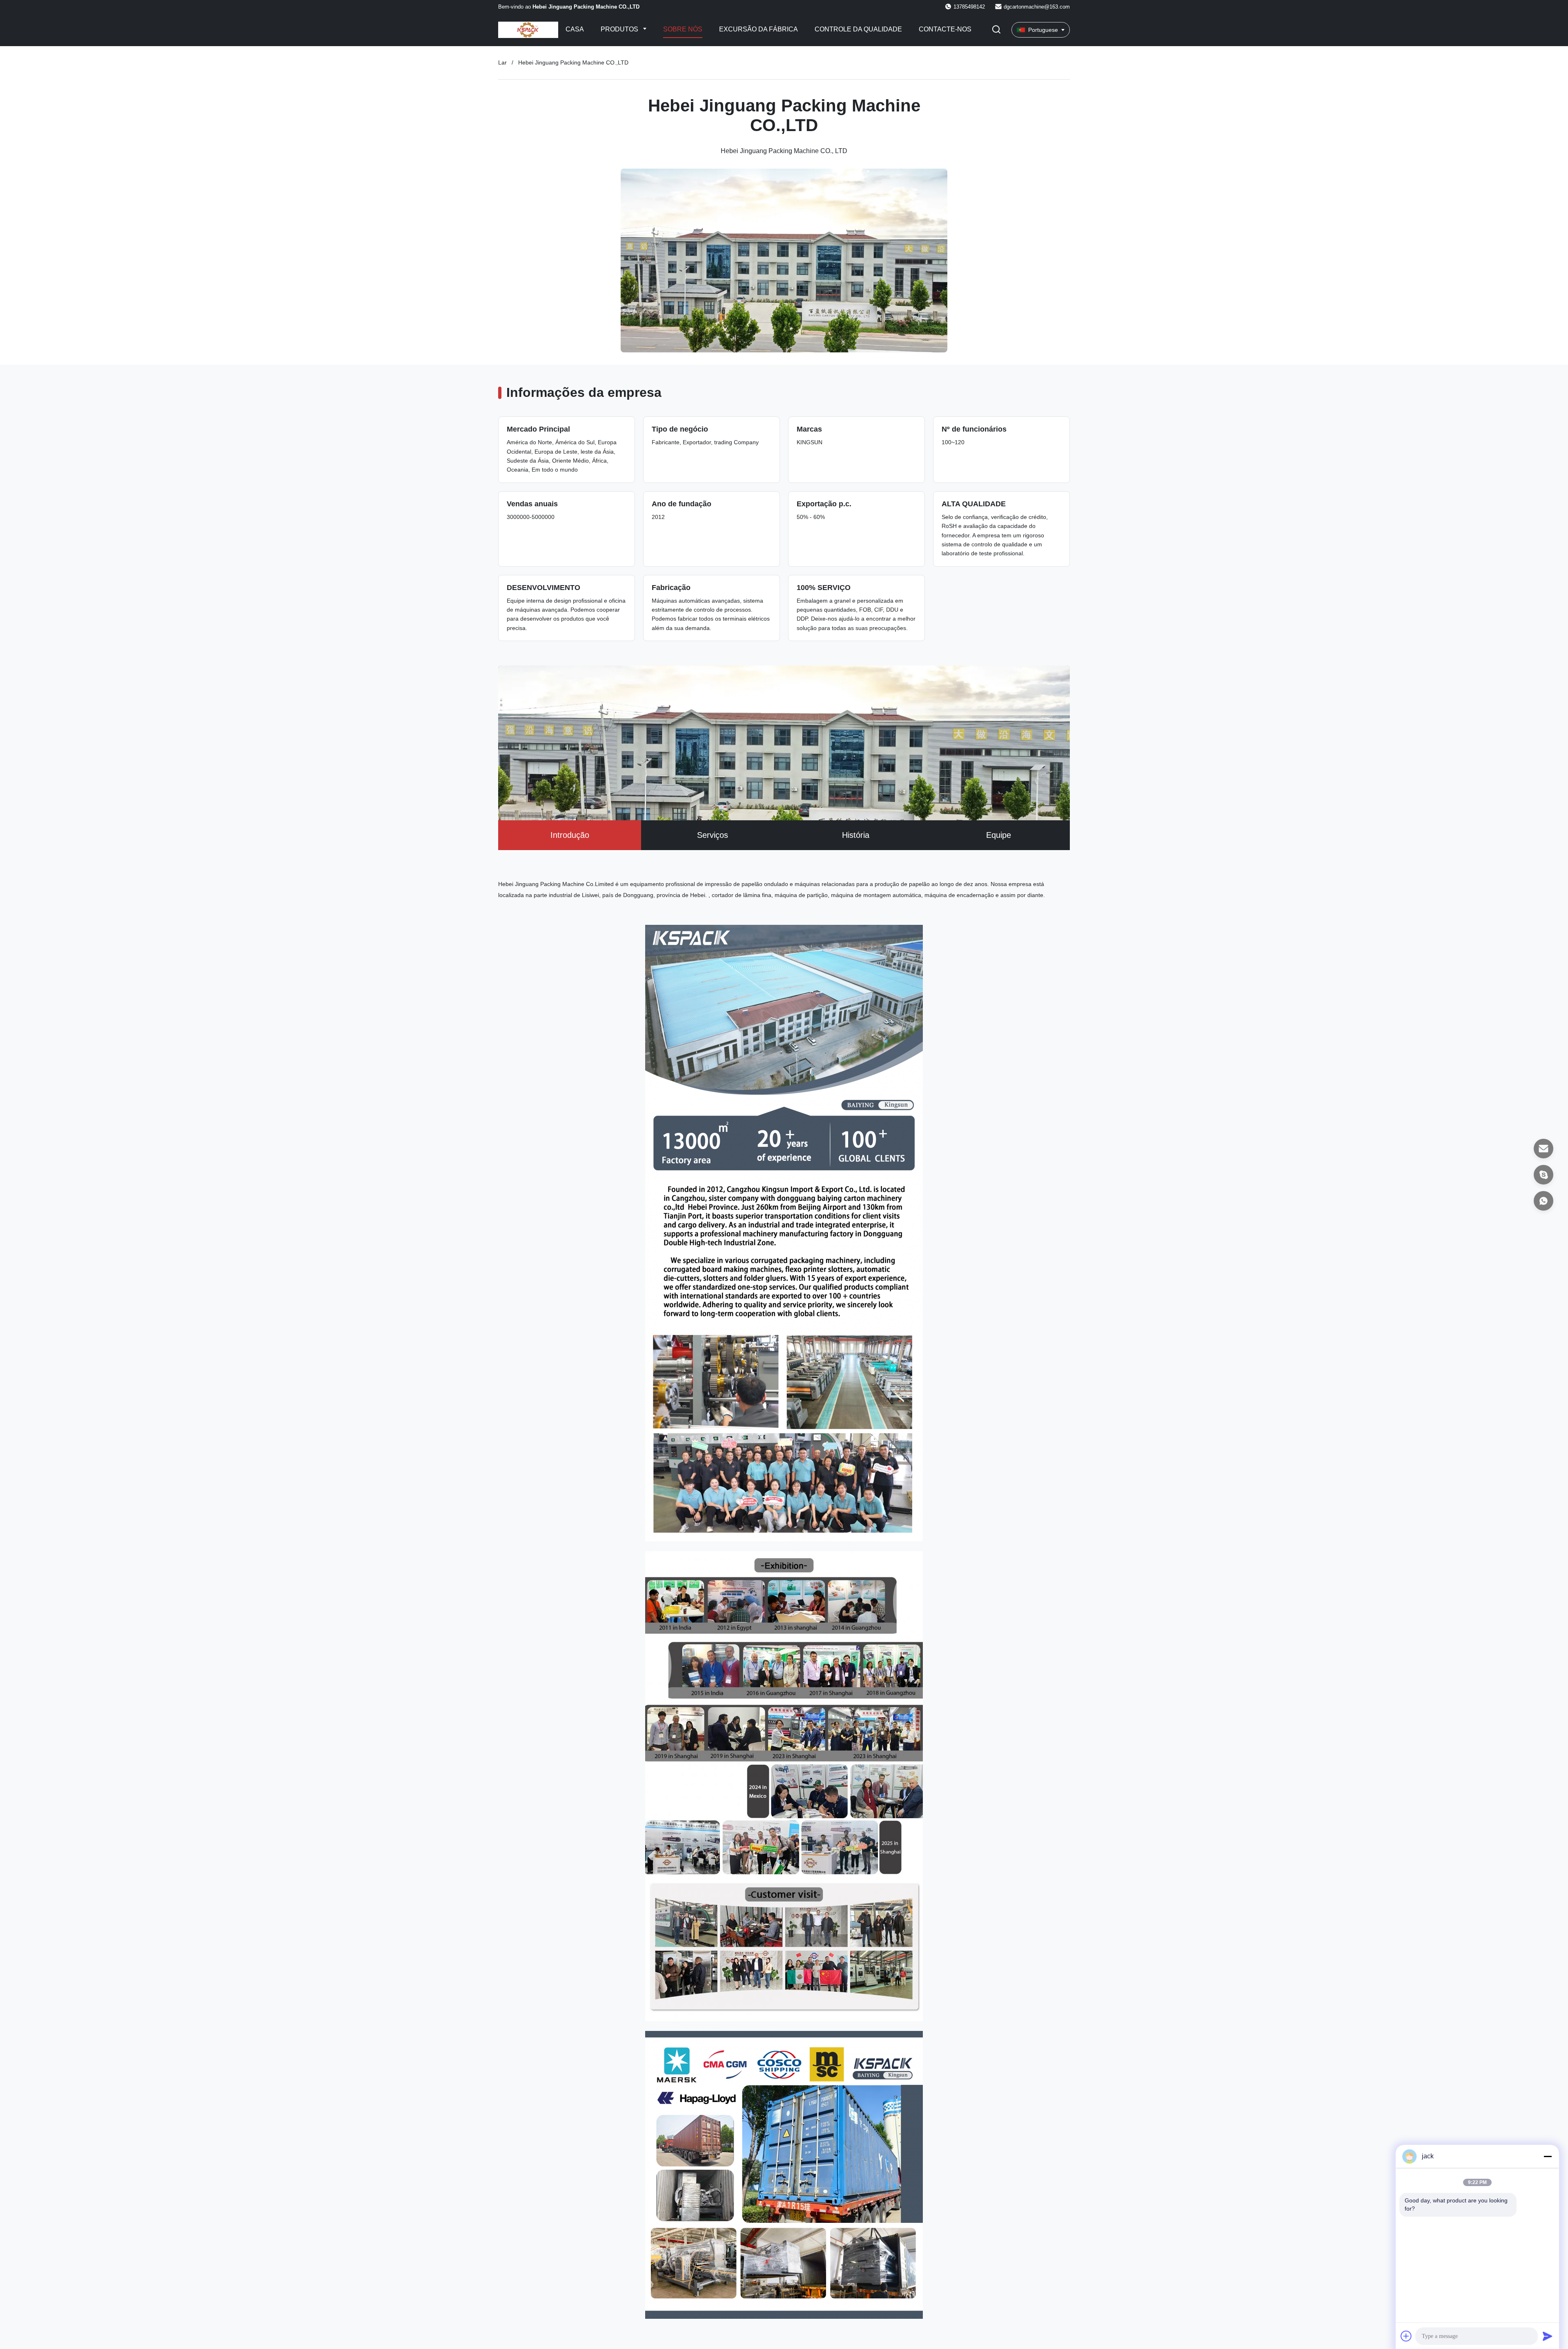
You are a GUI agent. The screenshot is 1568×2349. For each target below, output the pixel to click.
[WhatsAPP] (1543, 1201)
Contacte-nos (945, 29)
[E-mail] (1543, 1149)
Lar (502, 62)
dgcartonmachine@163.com (1037, 7)
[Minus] (1548, 2156)
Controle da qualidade (858, 29)
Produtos (620, 29)
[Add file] (1406, 2336)
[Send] (1548, 2336)
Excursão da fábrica (758, 29)
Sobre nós (683, 29)
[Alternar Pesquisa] (996, 30)
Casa (575, 29)
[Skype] (1543, 1175)
